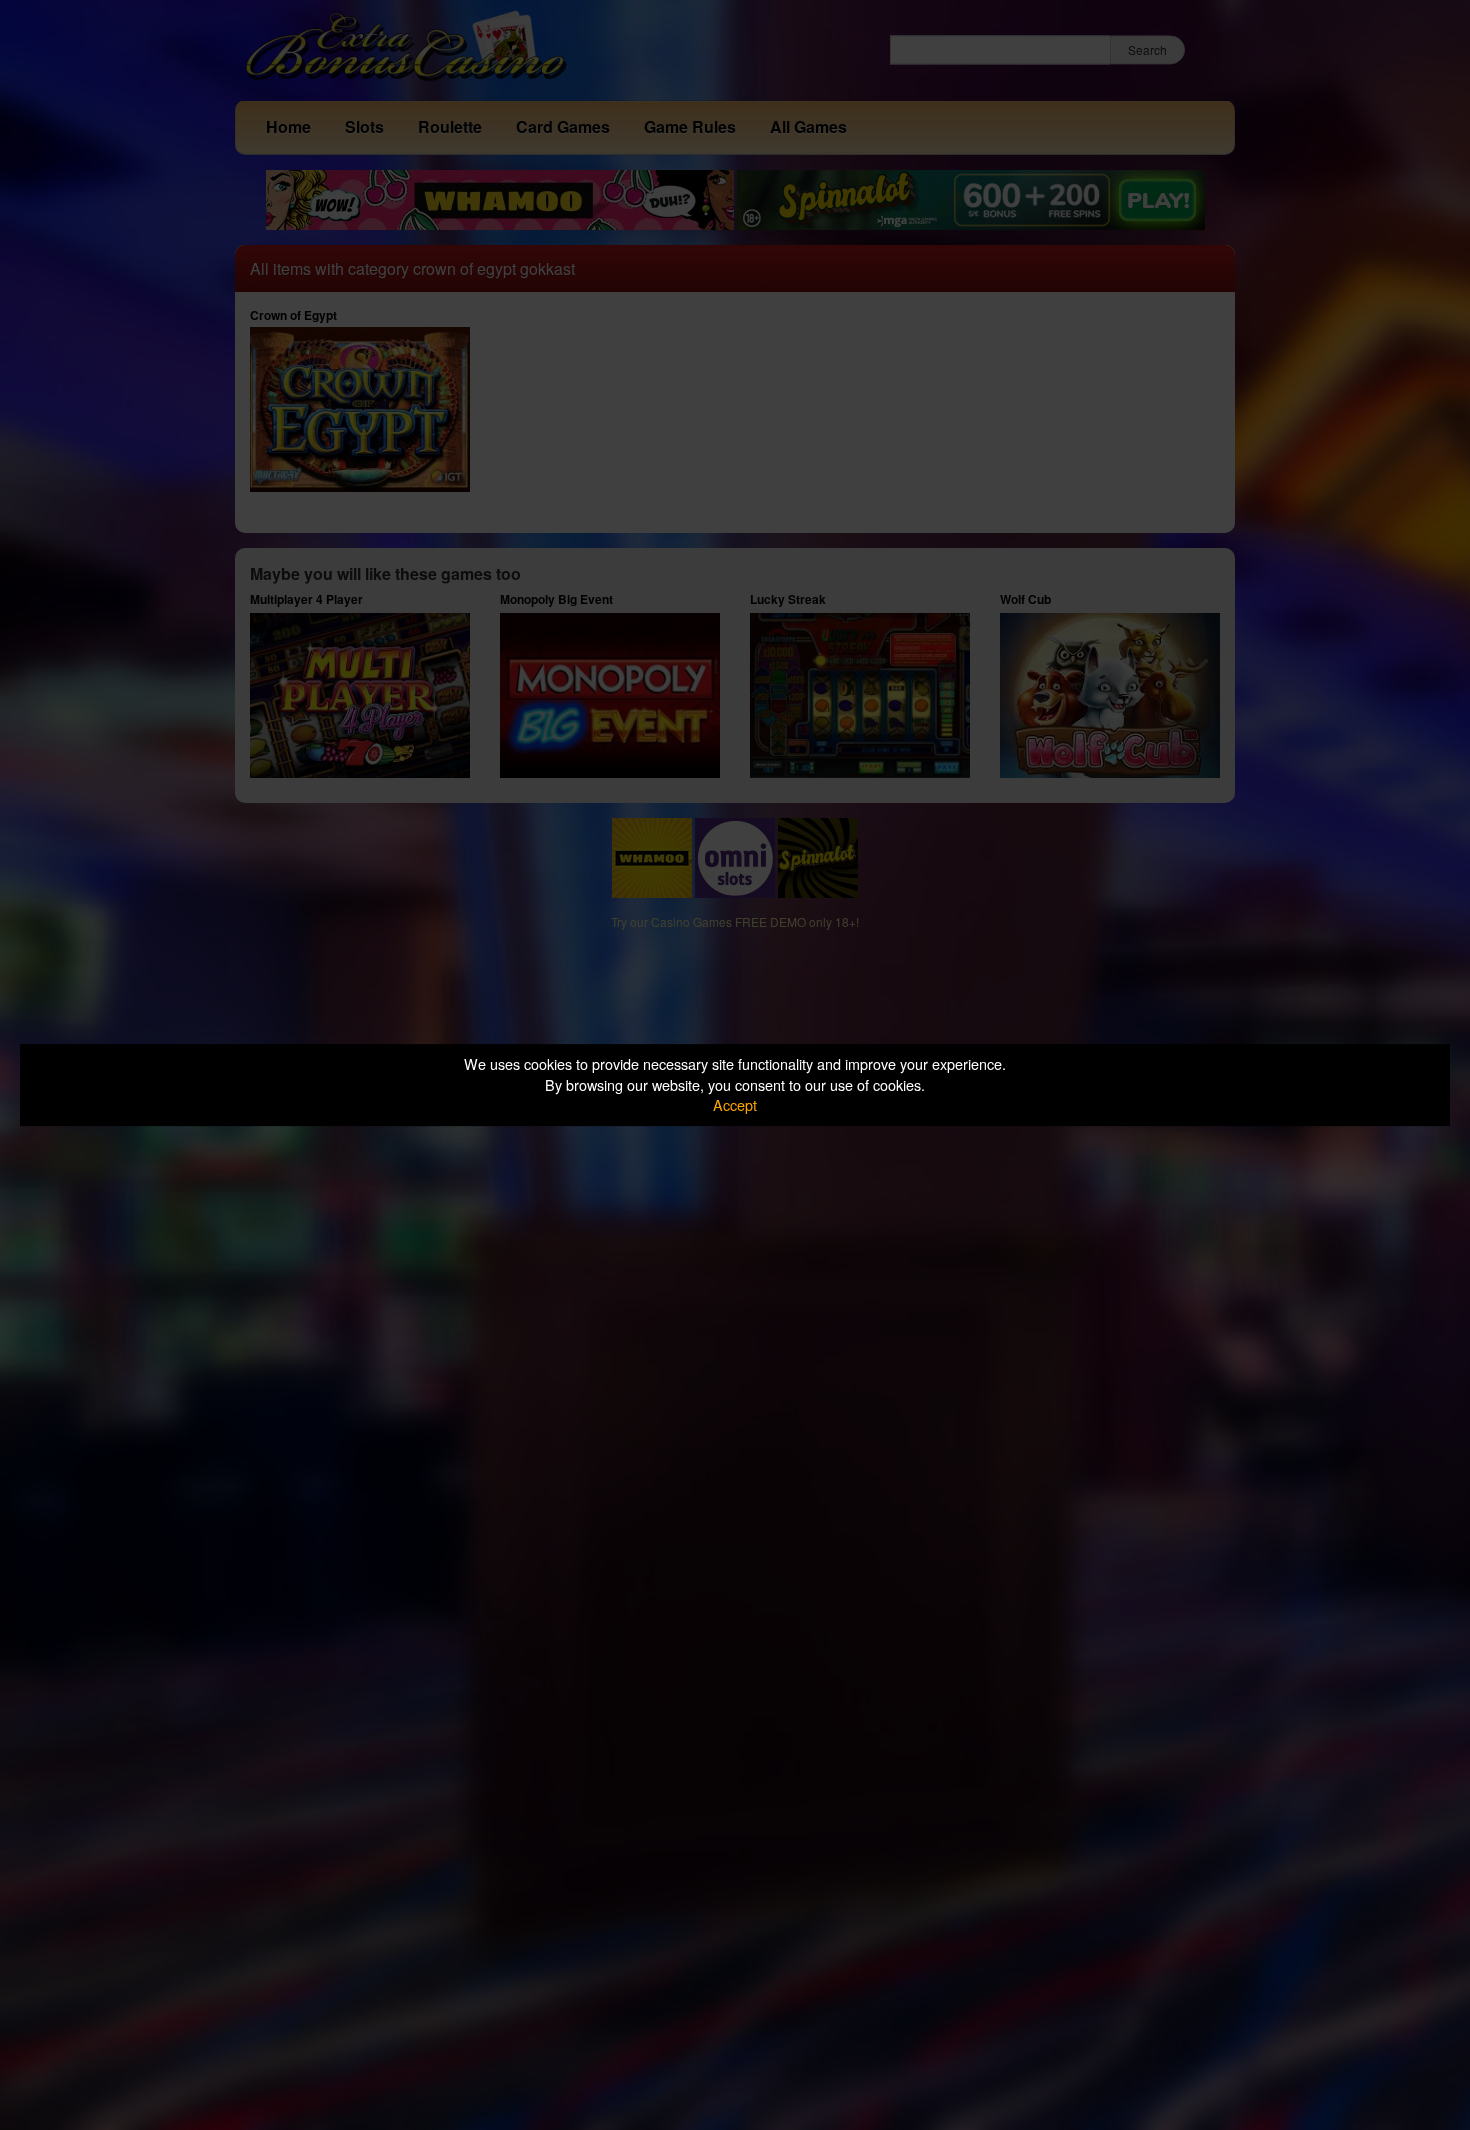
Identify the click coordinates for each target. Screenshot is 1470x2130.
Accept (735, 1104)
